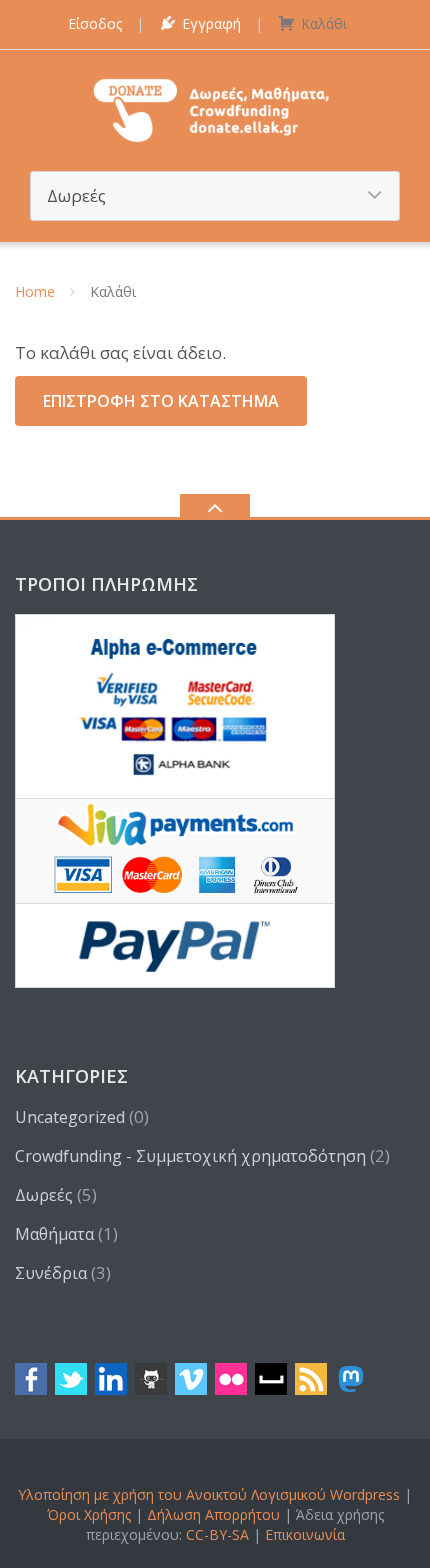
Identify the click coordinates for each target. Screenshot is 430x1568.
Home (35, 291)
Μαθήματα (54, 1234)
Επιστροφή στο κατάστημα (161, 401)
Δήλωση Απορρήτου (213, 1514)
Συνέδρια (51, 1273)
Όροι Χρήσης (89, 1514)
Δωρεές (44, 1195)
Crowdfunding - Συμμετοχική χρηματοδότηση (190, 1156)
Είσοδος (95, 23)
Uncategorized (70, 1117)
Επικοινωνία (305, 1534)
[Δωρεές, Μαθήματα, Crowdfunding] (215, 108)
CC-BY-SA (217, 1534)
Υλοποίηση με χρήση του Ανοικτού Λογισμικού (172, 1494)
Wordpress (365, 1494)
